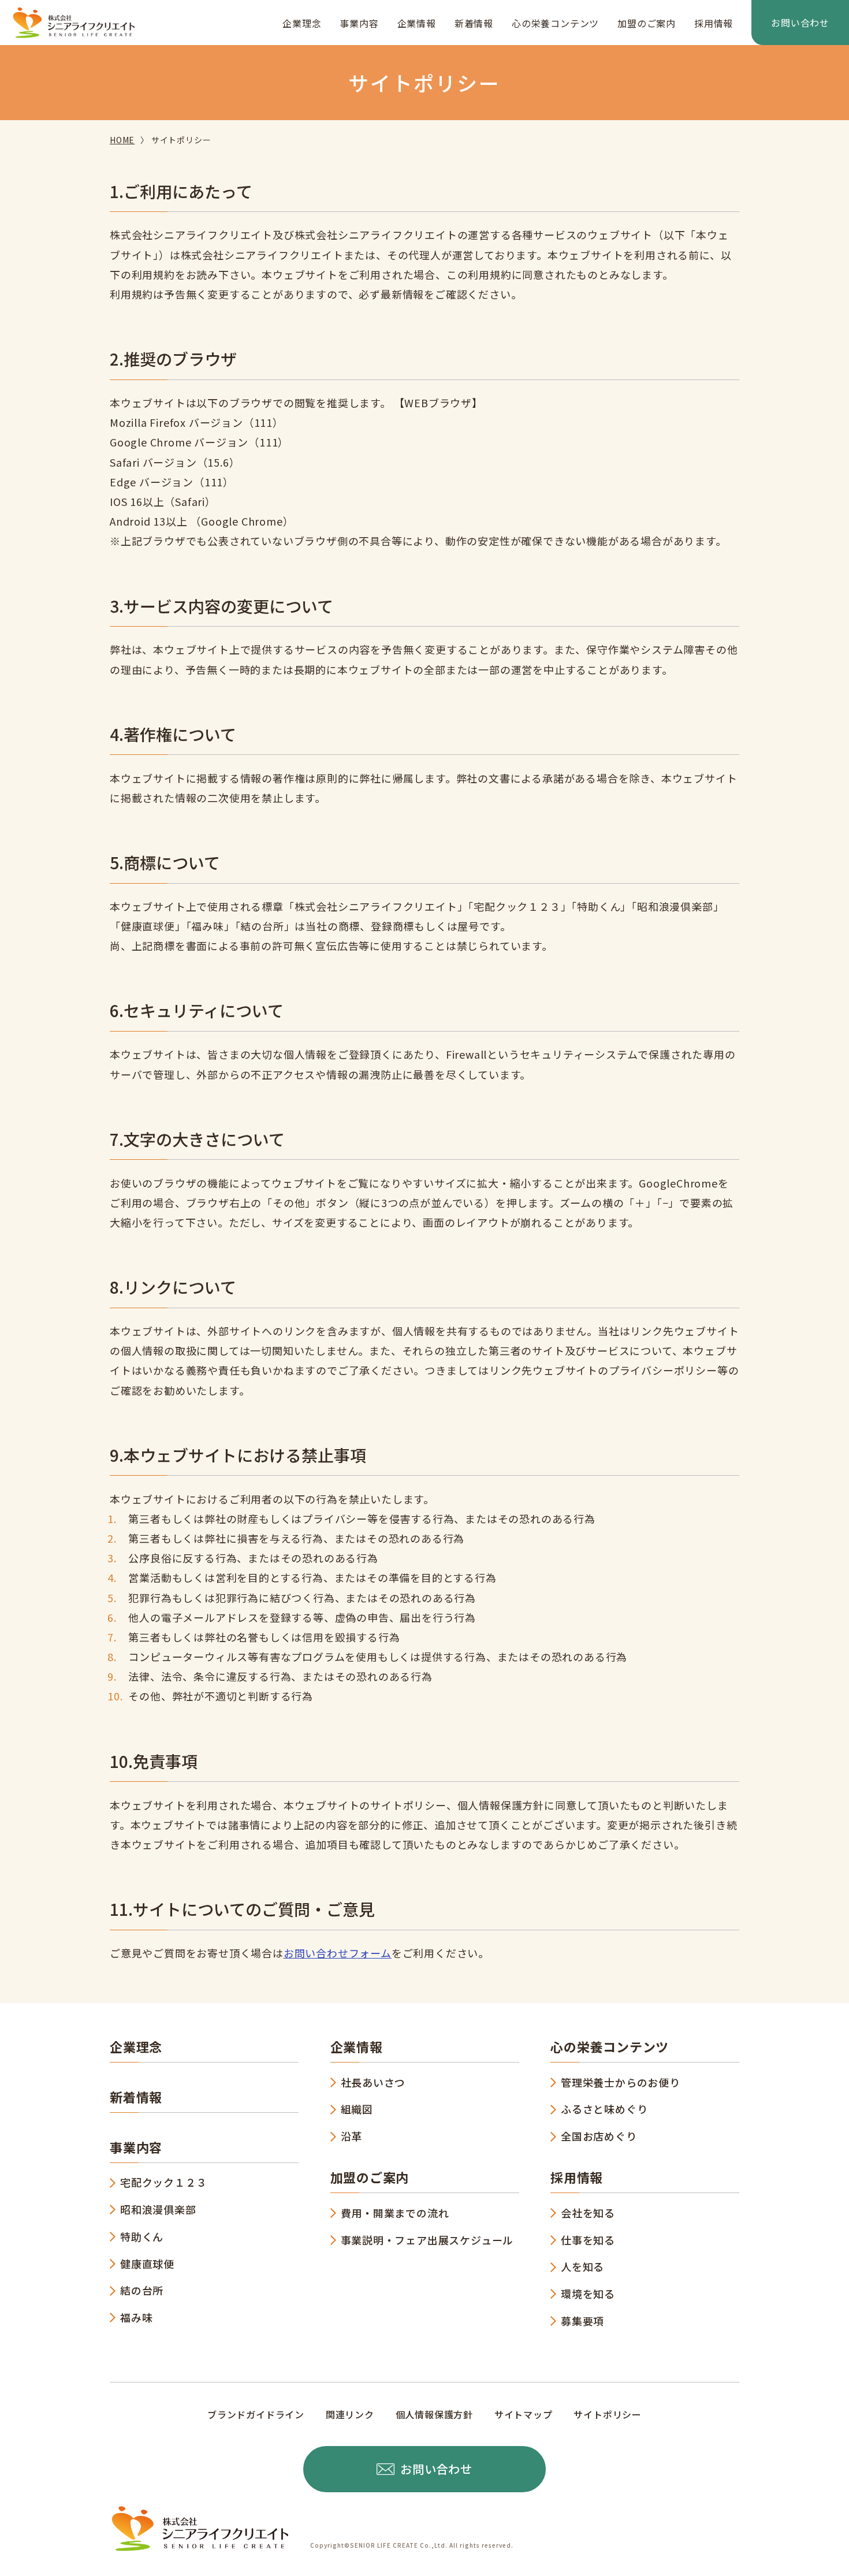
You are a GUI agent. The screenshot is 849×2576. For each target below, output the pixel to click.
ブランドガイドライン (256, 2414)
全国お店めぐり (599, 2136)
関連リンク (350, 2414)
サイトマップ (524, 2414)
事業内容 (359, 23)
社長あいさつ (373, 2082)
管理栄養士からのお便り (621, 2082)
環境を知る (588, 2294)
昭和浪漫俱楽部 (158, 2209)
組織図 (357, 2109)
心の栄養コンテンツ (555, 23)
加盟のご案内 (647, 23)
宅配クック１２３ (163, 2182)
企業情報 (417, 23)
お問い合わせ (800, 23)
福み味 (136, 2317)
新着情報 (474, 23)
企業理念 (302, 23)
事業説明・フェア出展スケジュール (427, 2240)
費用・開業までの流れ (395, 2213)
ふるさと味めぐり (604, 2109)
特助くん (142, 2236)
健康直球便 (147, 2264)
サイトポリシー (608, 2414)
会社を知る (588, 2213)
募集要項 (582, 2321)
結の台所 (142, 2290)
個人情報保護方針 (434, 2414)
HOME (122, 140)
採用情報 (714, 23)
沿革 (352, 2136)
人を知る (582, 2266)
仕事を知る (588, 2240)
